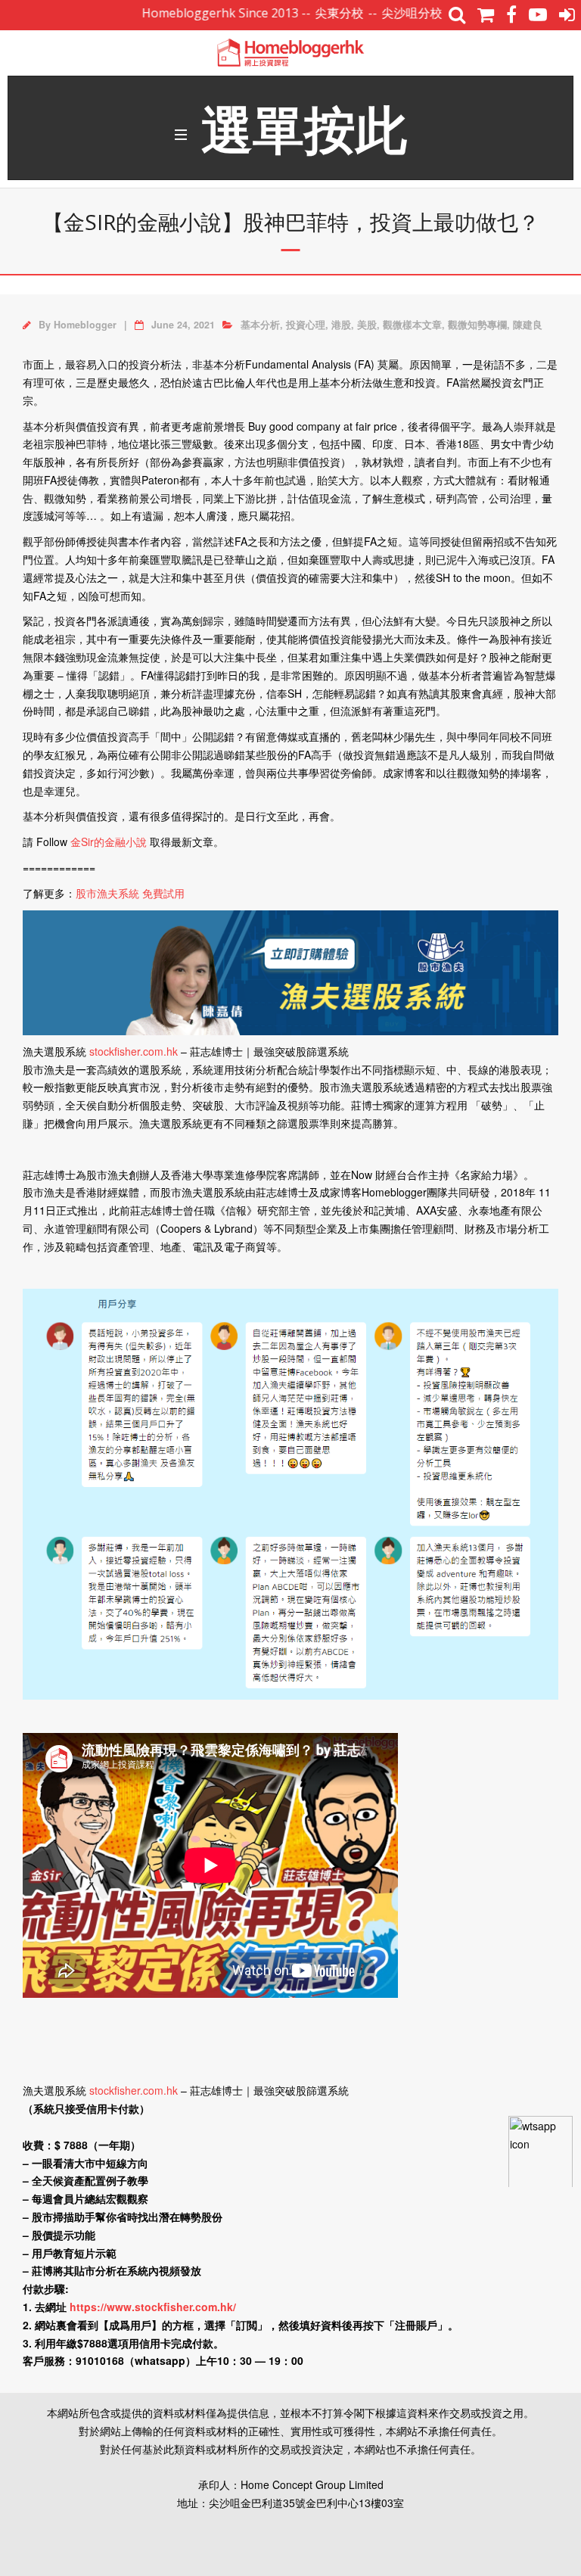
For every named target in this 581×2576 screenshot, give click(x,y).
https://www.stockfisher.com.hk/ (153, 2307)
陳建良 (528, 325)
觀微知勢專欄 (477, 325)
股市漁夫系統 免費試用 (130, 893)
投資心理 (306, 325)
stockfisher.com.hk (134, 1051)
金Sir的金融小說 (109, 842)
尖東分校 (303, 13)
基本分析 (260, 325)
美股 (367, 325)
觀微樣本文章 (412, 325)
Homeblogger (85, 325)
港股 (341, 325)
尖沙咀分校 (375, 13)
